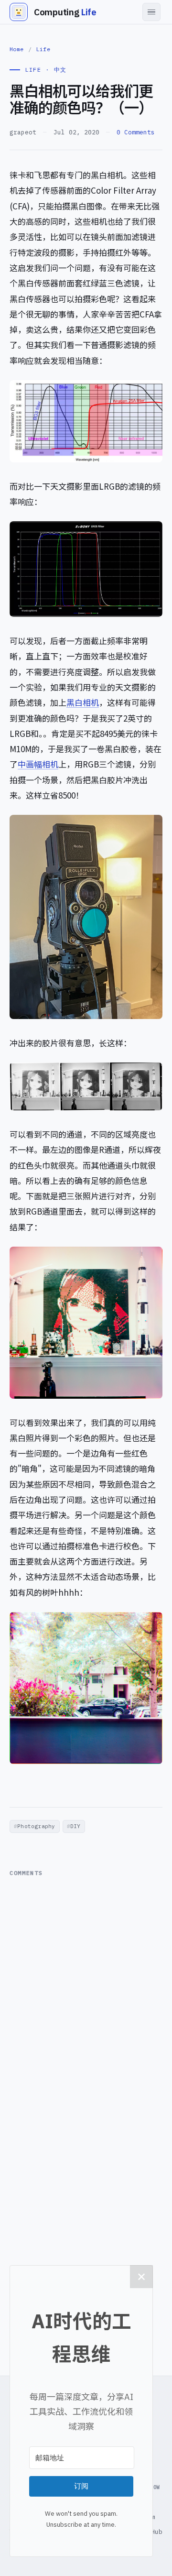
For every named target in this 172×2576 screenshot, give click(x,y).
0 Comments (136, 132)
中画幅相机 (38, 764)
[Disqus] (86, 2002)
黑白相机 (83, 702)
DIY (75, 1826)
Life (43, 49)
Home (17, 49)
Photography (36, 1826)
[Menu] (151, 12)
